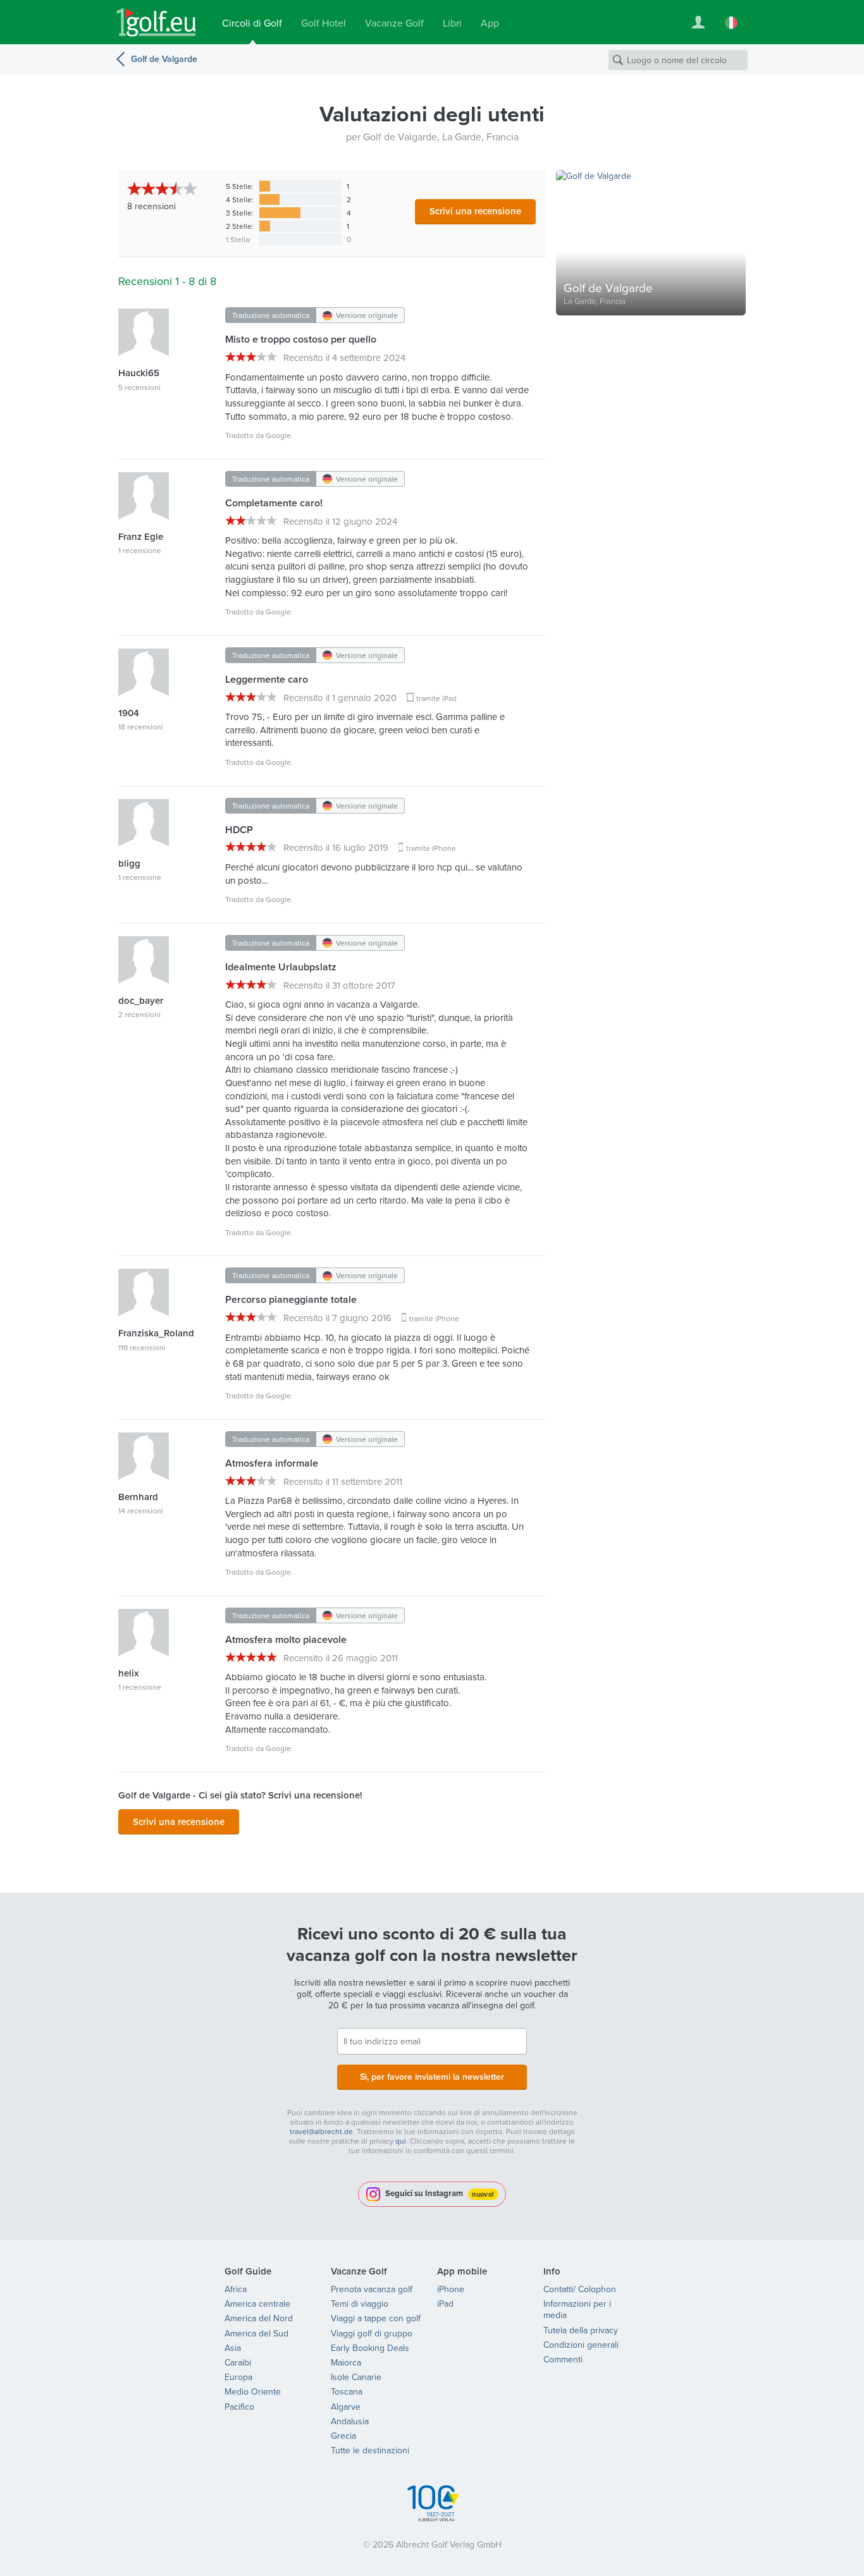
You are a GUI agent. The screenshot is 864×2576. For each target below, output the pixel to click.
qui (401, 2141)
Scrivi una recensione (475, 211)
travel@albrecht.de (321, 2131)
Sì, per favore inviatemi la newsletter (432, 2077)
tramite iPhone (431, 848)
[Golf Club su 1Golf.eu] (156, 22)
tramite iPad (436, 698)
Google (278, 435)
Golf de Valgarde (164, 59)
